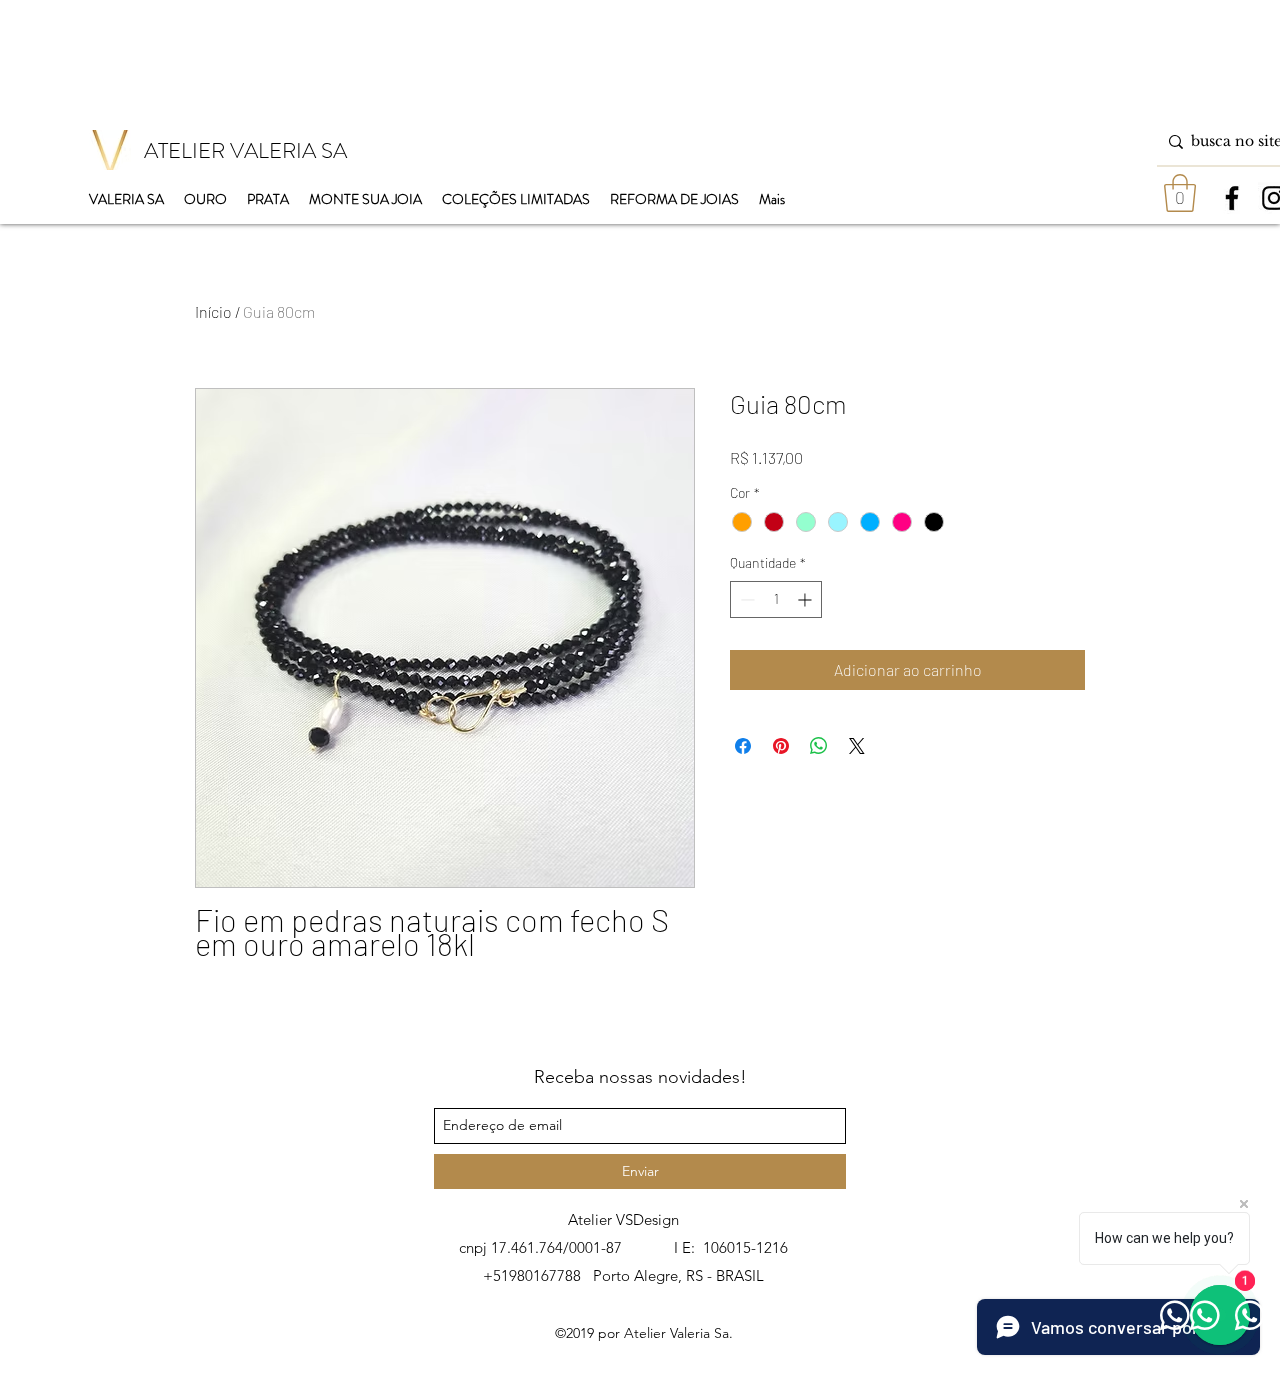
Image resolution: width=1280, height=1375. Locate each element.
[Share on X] (857, 746)
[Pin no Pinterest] (781, 746)
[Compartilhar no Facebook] (743, 746)
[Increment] (806, 599)
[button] (1180, 193)
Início (213, 311)
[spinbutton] (776, 599)
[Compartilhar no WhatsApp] (819, 746)
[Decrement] (745, 599)
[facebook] (1232, 198)
